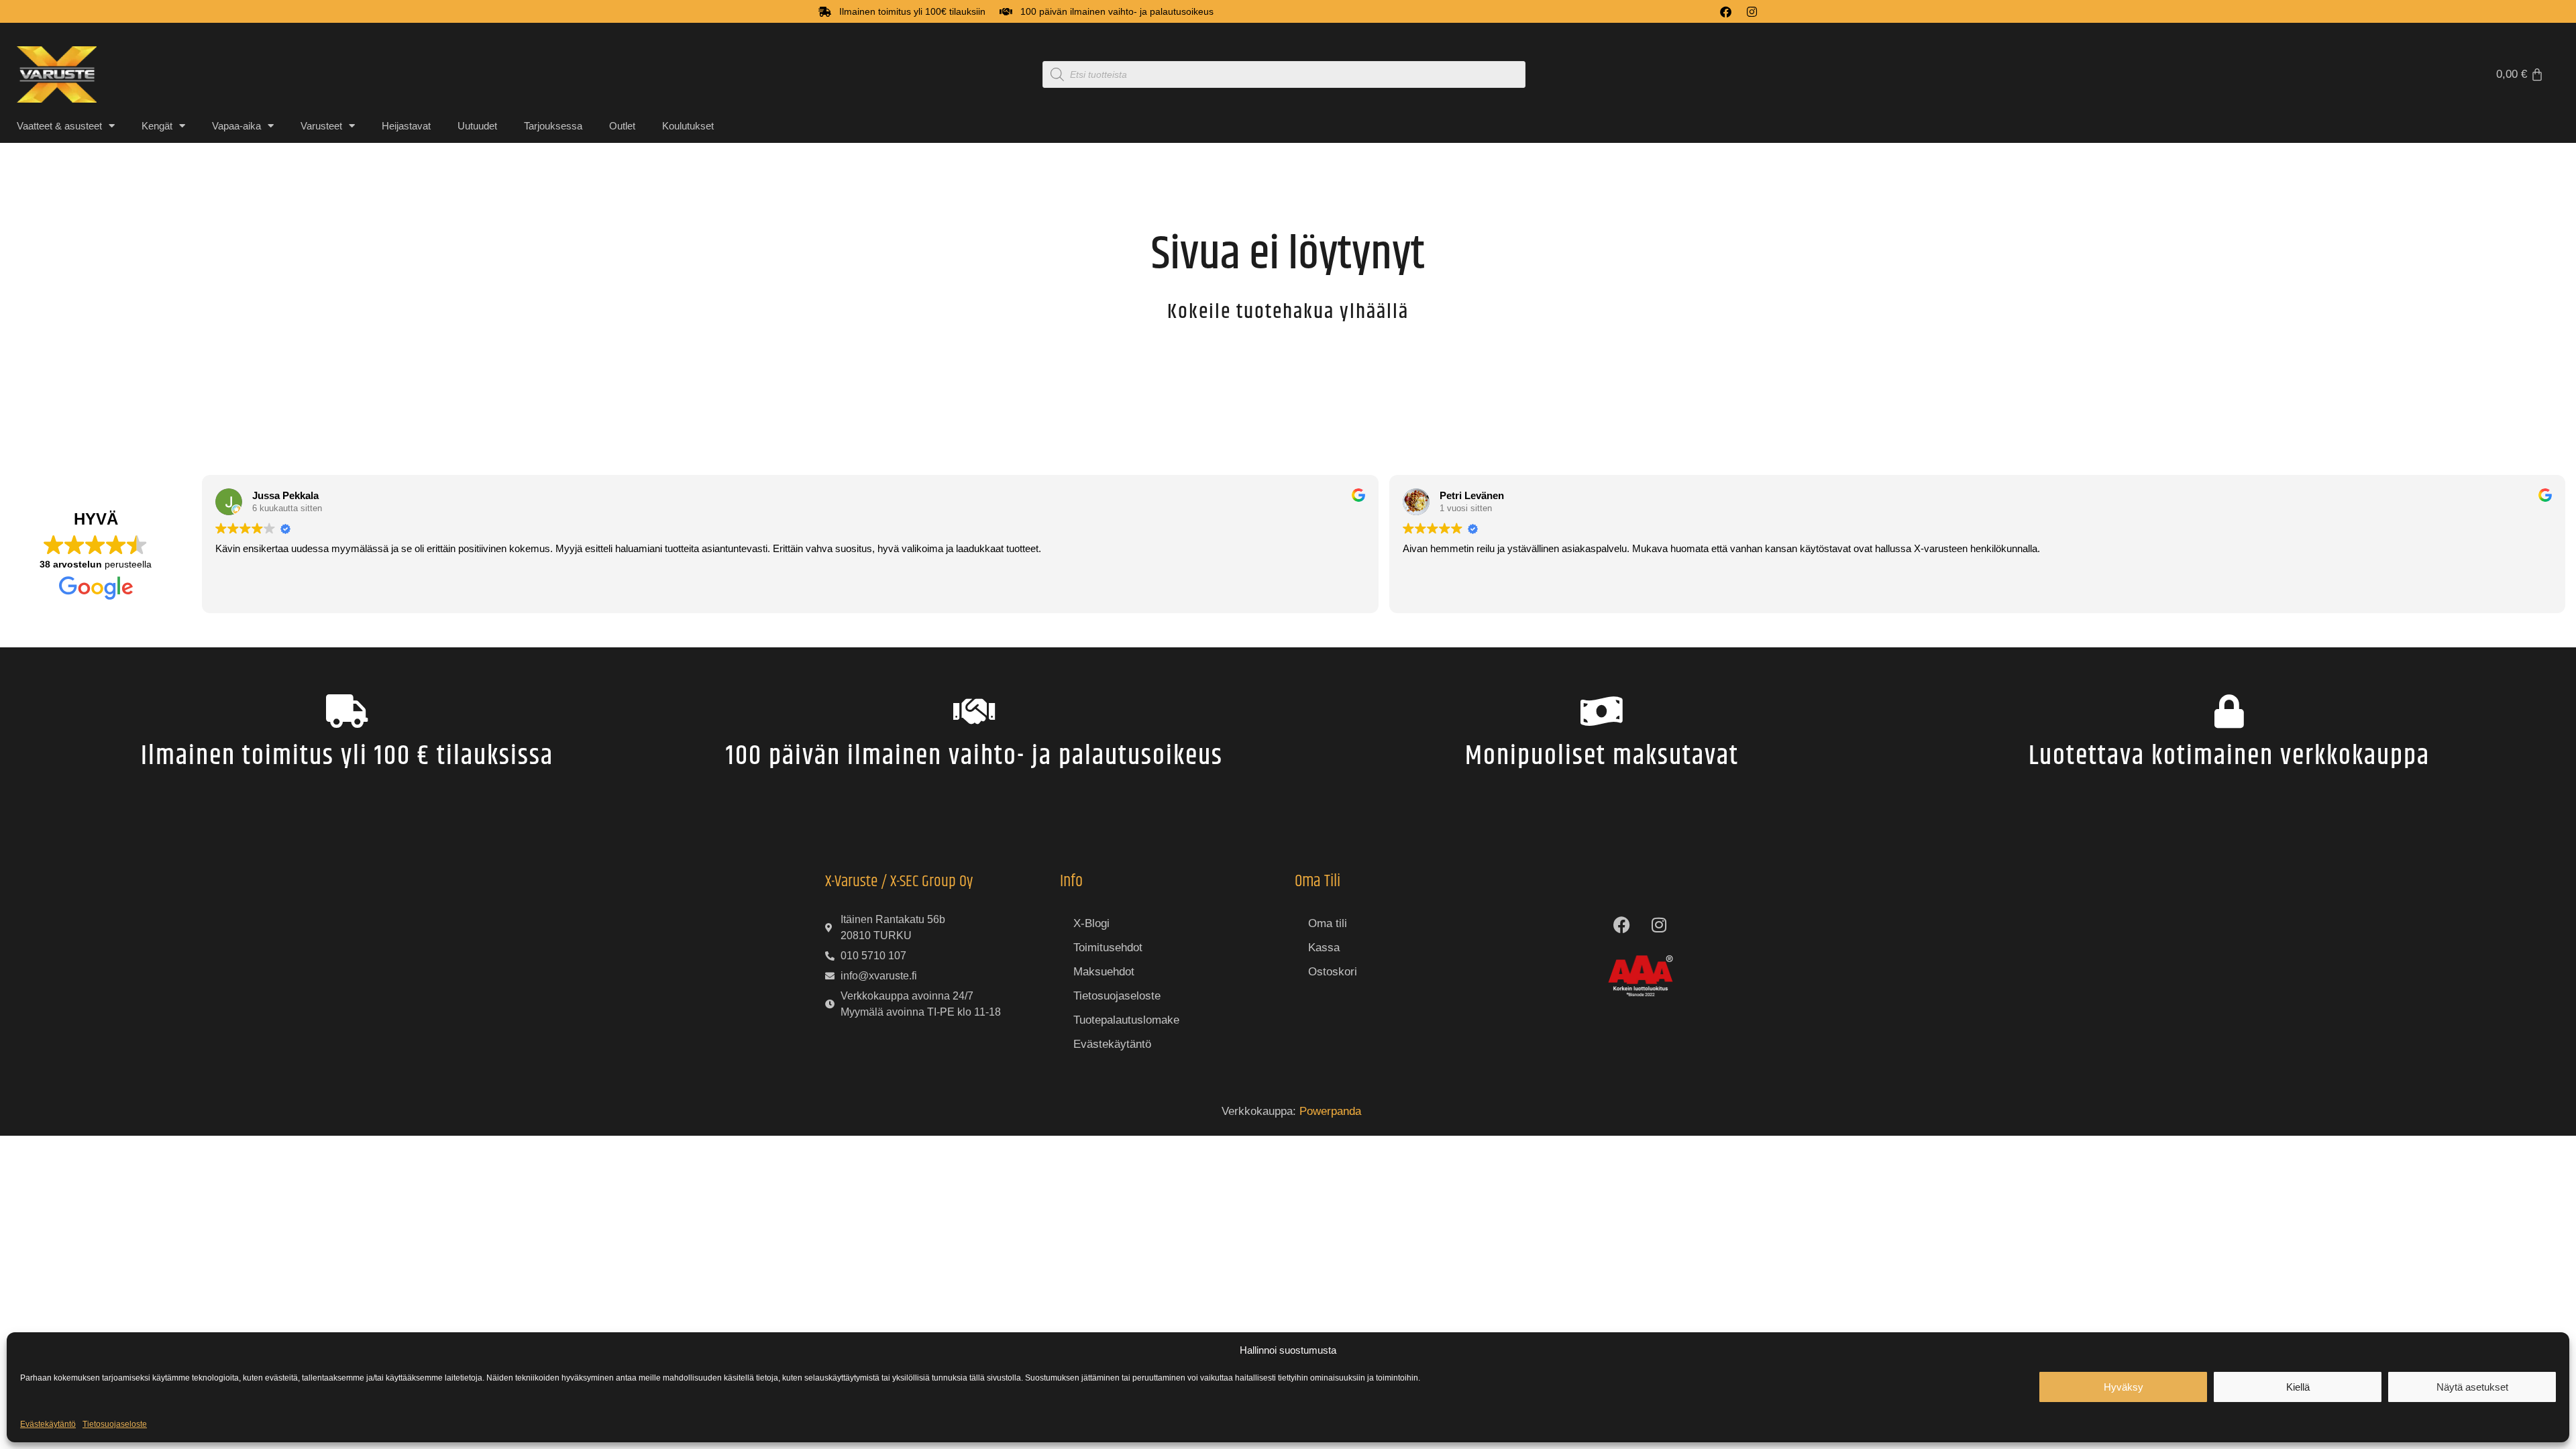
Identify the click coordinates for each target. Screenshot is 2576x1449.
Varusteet (321, 126)
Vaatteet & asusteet (59, 126)
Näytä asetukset (2472, 1387)
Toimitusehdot (1108, 948)
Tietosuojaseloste (115, 1424)
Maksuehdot (1104, 972)
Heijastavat (406, 126)
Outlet (622, 126)
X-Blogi (1091, 923)
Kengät (157, 126)
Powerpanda (1330, 1111)
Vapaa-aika (236, 126)
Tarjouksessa (553, 126)
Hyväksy (2124, 1387)
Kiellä (2298, 1387)
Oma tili (1328, 923)
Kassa (1324, 948)
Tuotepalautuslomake (1126, 1020)
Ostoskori (1333, 972)
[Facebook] (1726, 12)
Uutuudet (477, 126)
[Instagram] (1752, 12)
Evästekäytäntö (48, 1424)
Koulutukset (688, 126)
